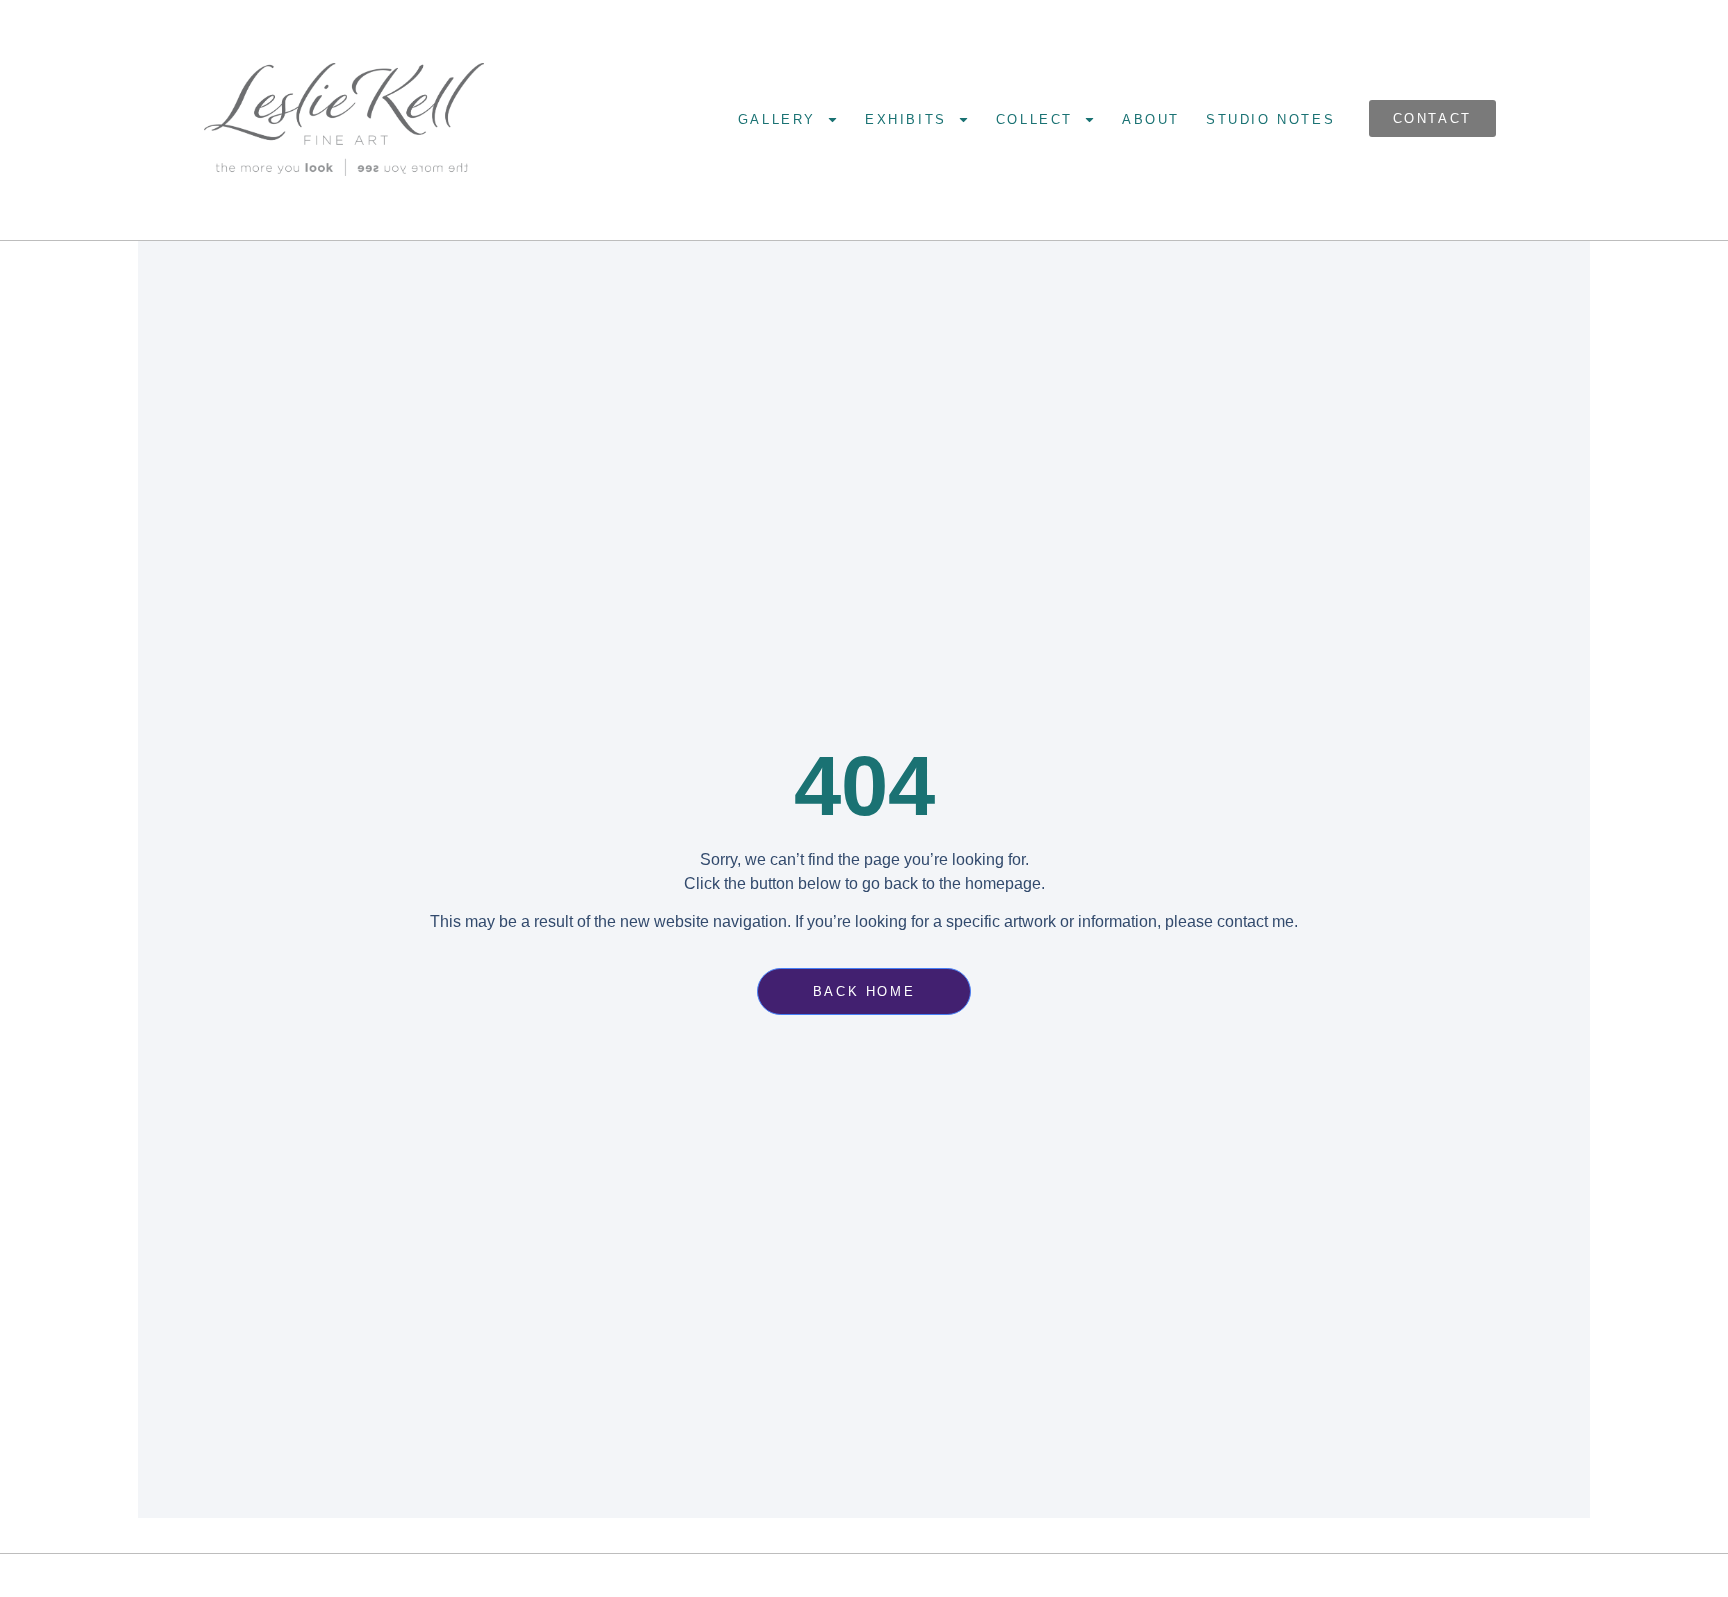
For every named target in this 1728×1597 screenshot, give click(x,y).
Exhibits (906, 119)
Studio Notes (1270, 119)
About (1151, 119)
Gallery (777, 119)
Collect (1034, 119)
